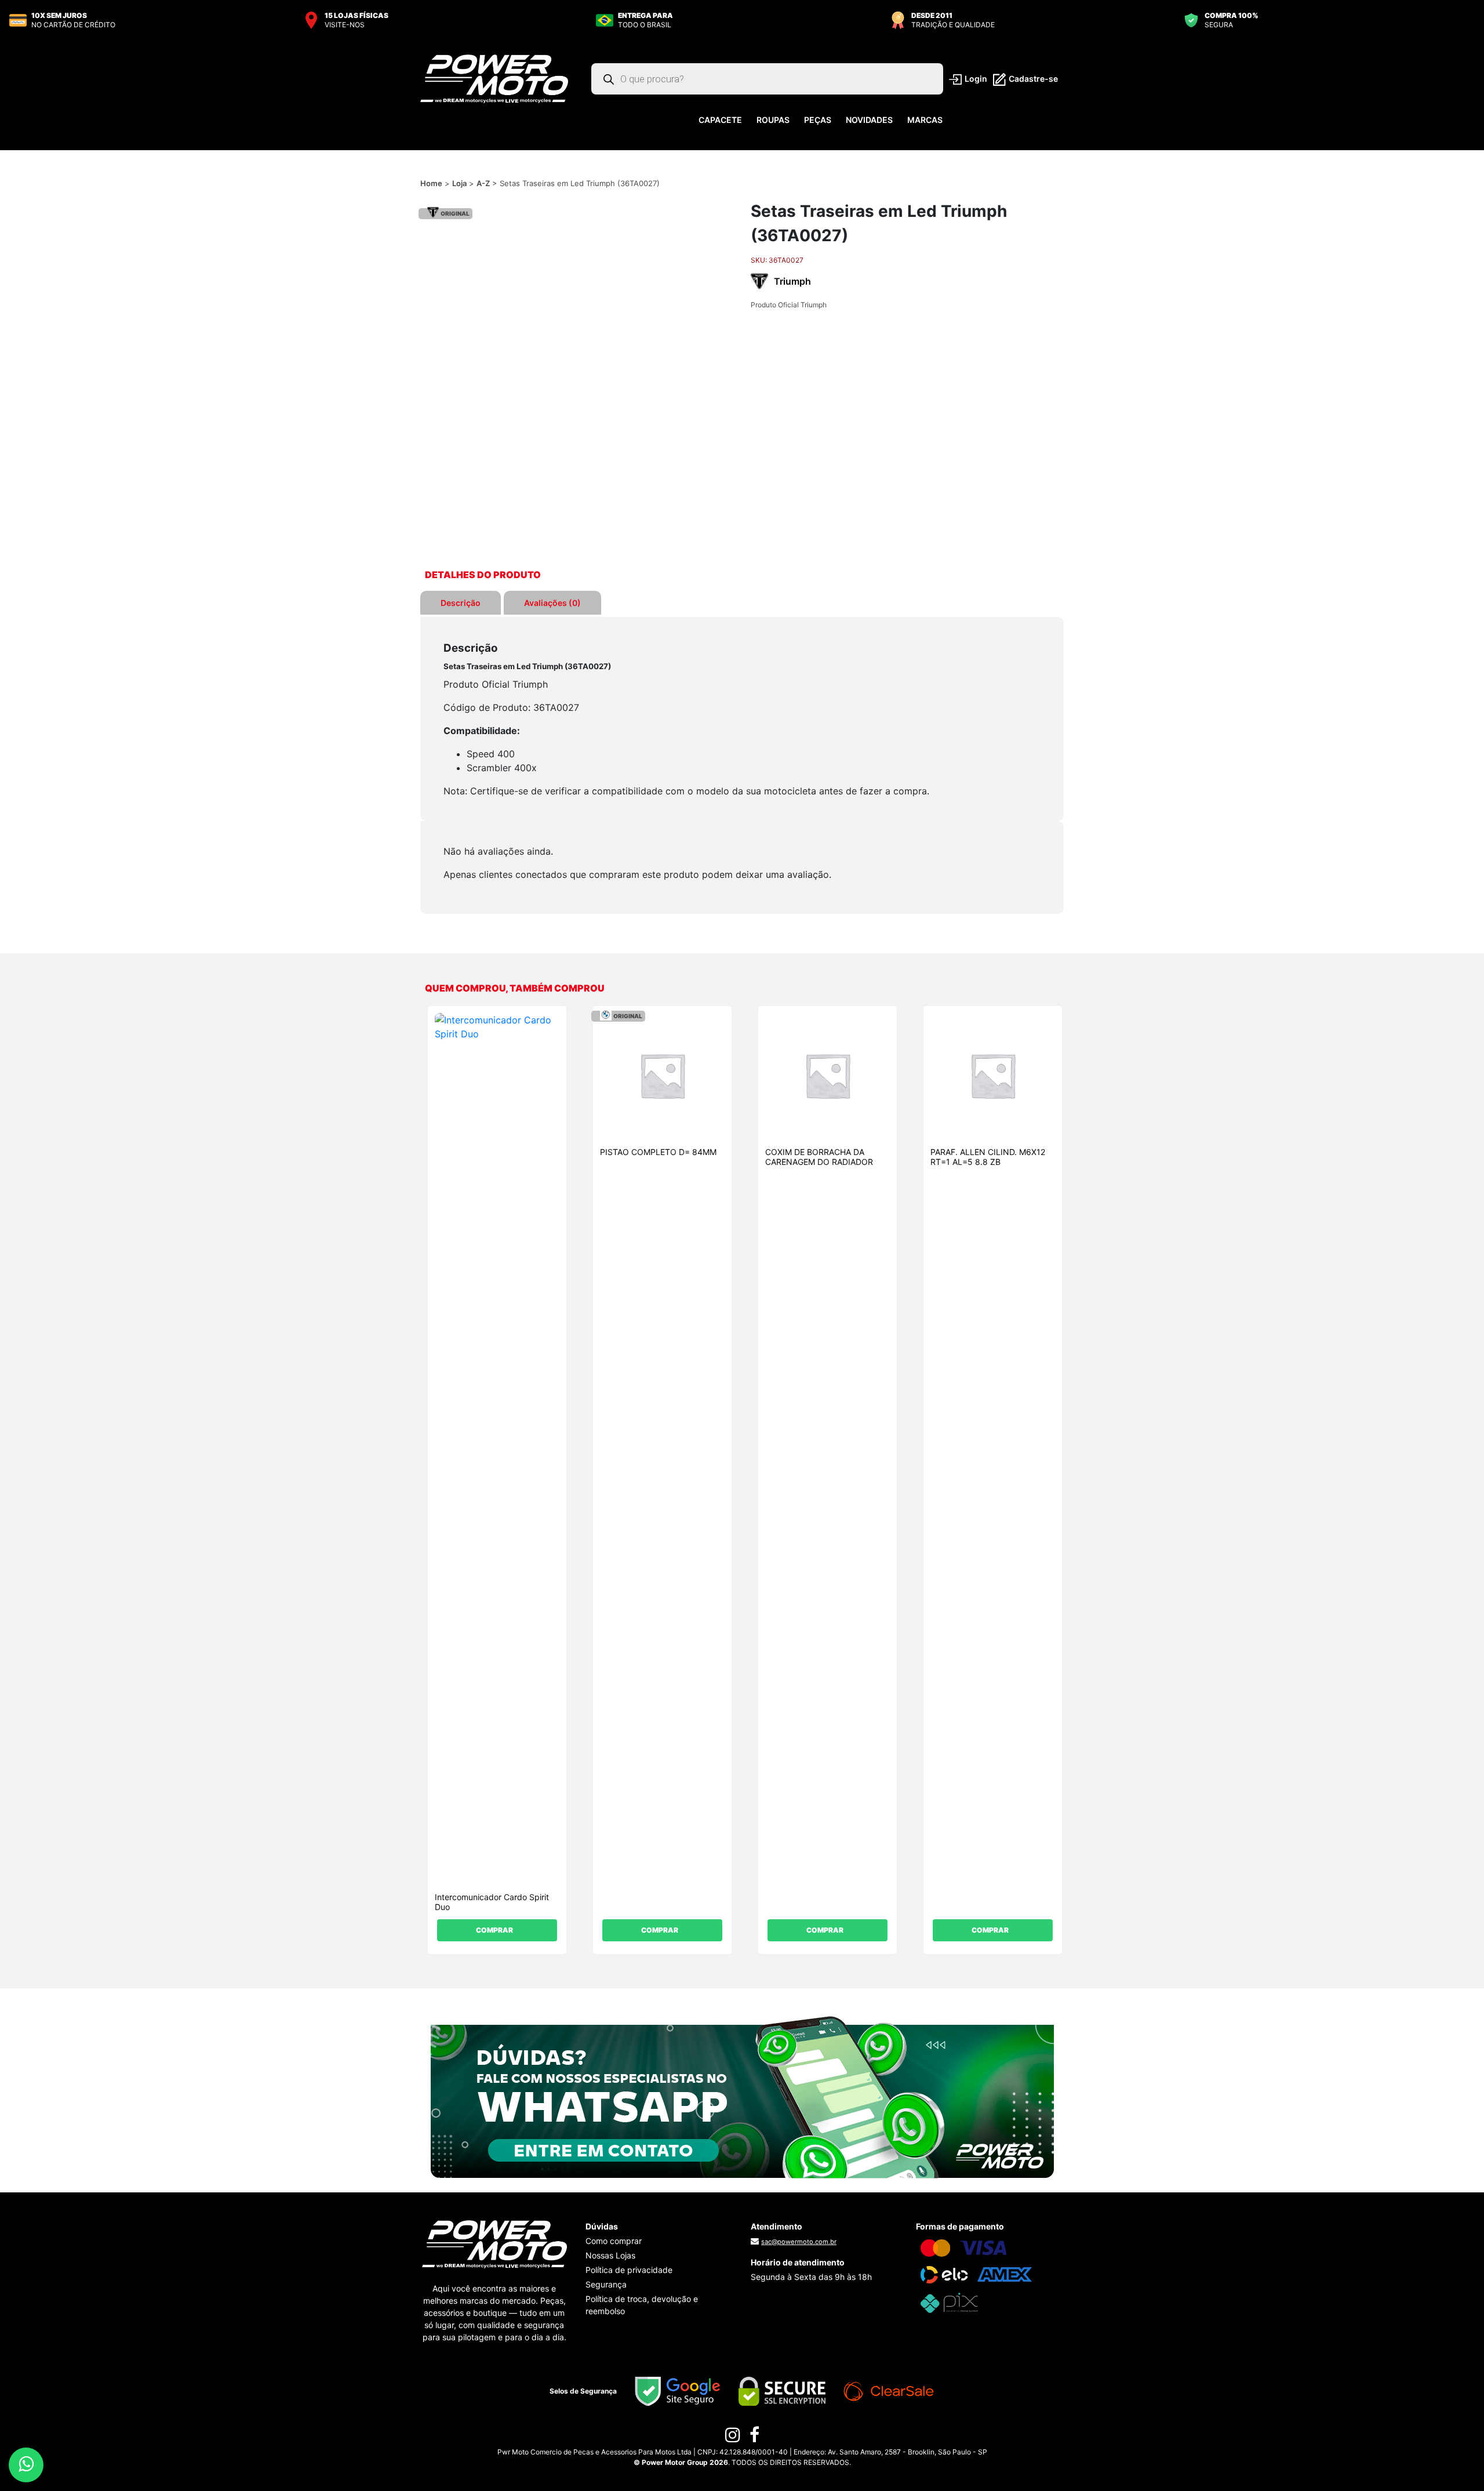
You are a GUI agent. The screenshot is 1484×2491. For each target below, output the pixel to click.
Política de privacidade (629, 2270)
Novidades (869, 120)
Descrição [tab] (461, 603)
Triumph (792, 281)
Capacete (720, 120)
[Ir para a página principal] (494, 78)
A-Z (483, 183)
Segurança (606, 2284)
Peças (818, 120)
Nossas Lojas (610, 2255)
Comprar (494, 1930)
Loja (459, 183)
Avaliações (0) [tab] (552, 603)
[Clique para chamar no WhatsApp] (742, 2096)
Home (431, 183)
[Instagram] (733, 2438)
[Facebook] (754, 2438)
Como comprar (614, 2241)
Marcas (925, 120)
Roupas (773, 120)
